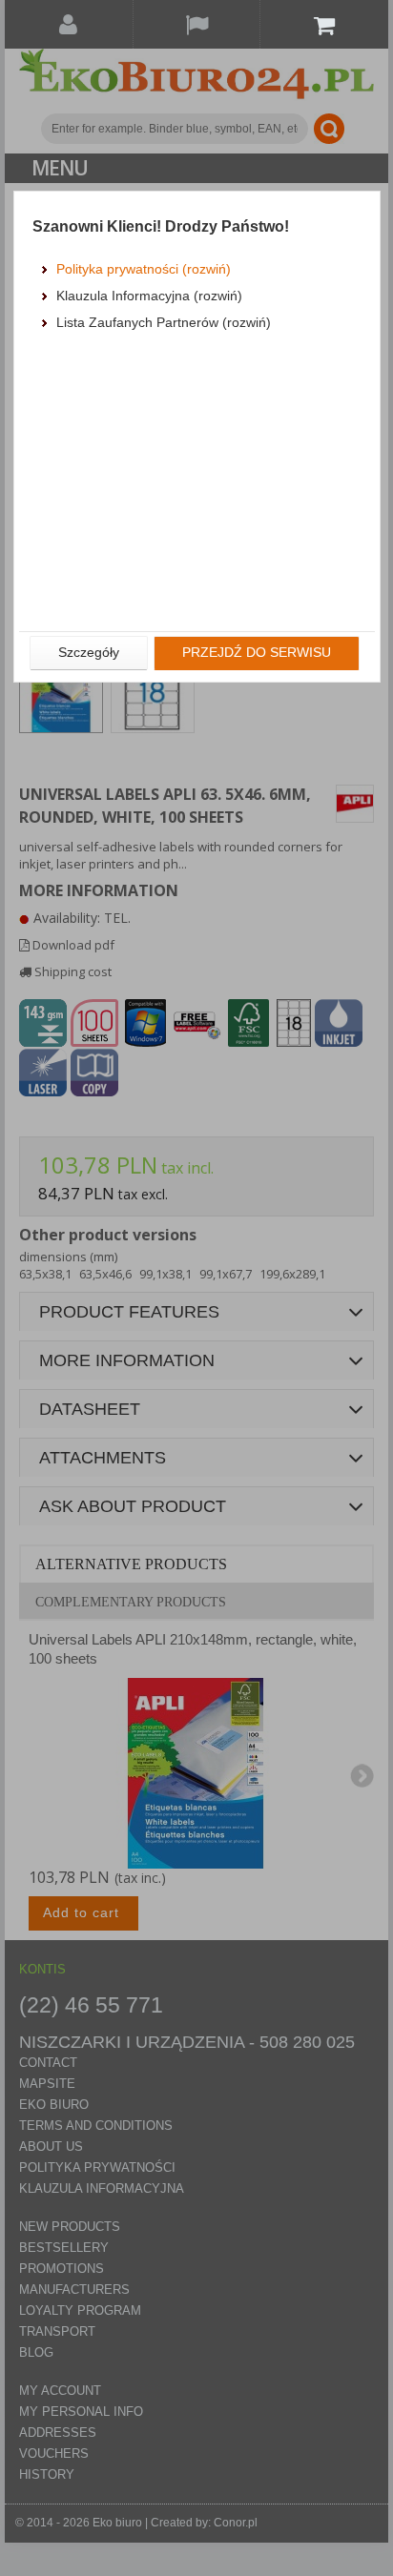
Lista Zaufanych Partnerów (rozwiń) (164, 322)
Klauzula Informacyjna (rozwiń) (149, 296)
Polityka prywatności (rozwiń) (144, 269)
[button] (89, 653)
